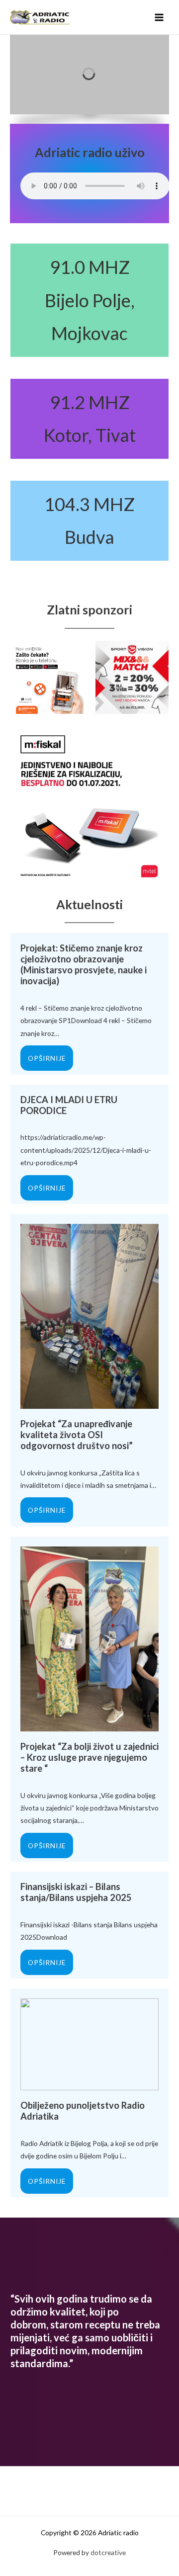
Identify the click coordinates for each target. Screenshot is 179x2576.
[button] (154, 75)
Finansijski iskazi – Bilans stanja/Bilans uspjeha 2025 (76, 1892)
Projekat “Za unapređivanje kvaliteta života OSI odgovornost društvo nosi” (77, 1435)
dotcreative (108, 2552)
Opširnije (47, 1058)
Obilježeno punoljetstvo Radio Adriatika (83, 2111)
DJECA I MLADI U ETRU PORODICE (69, 1105)
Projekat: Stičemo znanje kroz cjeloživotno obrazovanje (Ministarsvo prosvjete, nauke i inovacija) (84, 964)
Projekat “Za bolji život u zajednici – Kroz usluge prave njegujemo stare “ (89, 1757)
